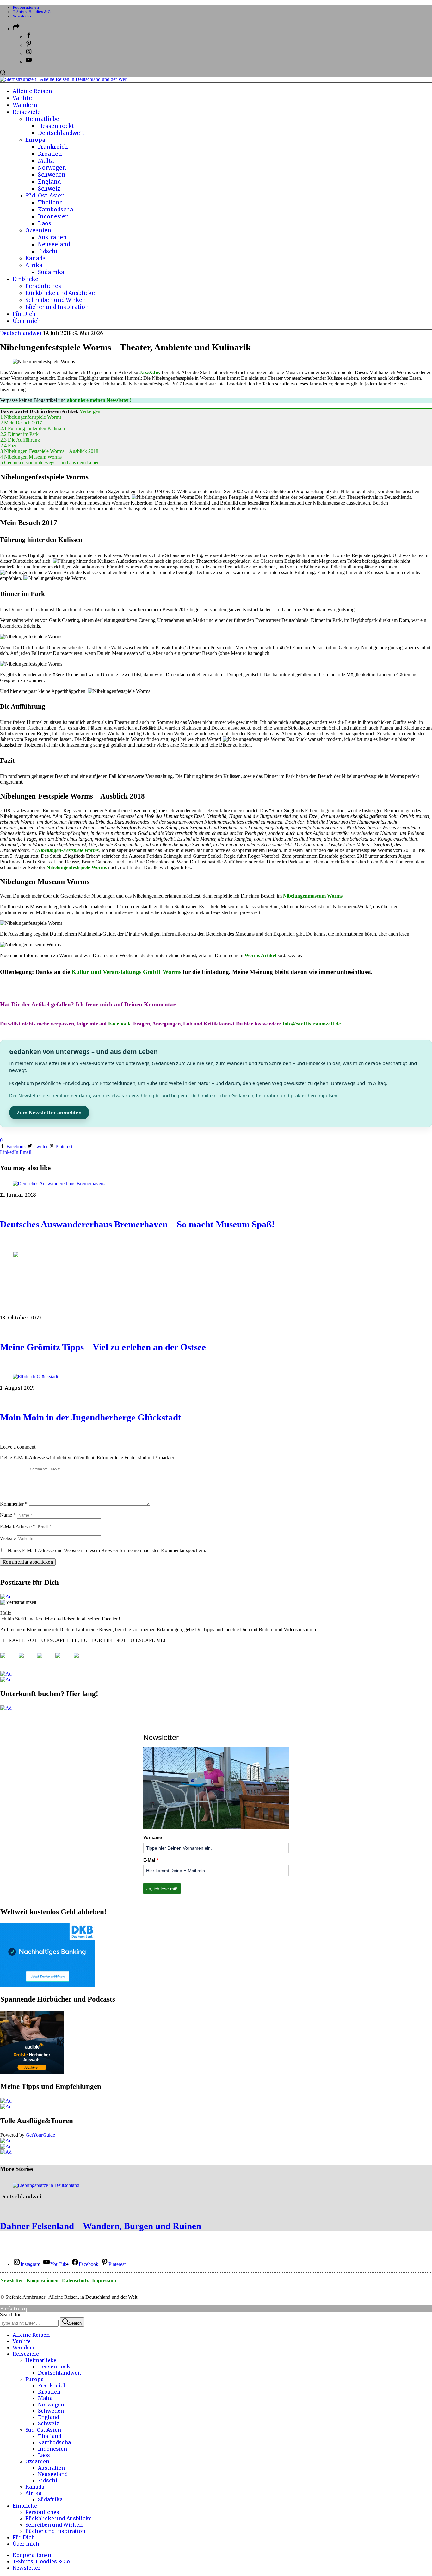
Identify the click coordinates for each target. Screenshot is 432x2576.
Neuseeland (53, 2474)
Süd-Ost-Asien (43, 2430)
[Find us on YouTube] (63, 1660)
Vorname (153, 1837)
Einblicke (25, 2506)
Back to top (14, 2309)
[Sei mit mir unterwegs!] (8, 1660)
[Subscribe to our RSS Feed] (45, 1660)
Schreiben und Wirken (54, 2525)
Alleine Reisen (31, 2335)
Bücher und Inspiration (55, 2531)
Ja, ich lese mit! (162, 1889)
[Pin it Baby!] (26, 1660)
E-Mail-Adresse (18, 1527)
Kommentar (14, 1504)
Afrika (33, 2493)
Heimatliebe (41, 2360)
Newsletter (22, 16)
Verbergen (90, 411)
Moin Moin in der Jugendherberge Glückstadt (91, 1417)
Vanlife (22, 2341)
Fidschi (48, 2480)
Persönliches (42, 2512)
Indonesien (52, 2449)
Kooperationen (26, 7)
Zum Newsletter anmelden (49, 1113)
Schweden (51, 2411)
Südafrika (50, 2499)
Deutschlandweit (22, 333)
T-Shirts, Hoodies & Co (33, 12)
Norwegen (51, 2404)
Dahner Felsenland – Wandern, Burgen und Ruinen (101, 2226)
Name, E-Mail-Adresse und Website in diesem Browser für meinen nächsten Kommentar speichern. (107, 1550)
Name (8, 1515)
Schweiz (49, 2423)
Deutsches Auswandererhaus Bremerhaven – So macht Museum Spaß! (137, 1224)
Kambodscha (54, 2442)
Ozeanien (37, 2461)
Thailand (50, 2436)
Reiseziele (26, 2354)
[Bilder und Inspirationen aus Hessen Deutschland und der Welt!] (81, 1660)
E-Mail (151, 1860)
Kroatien (49, 2392)
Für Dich (24, 2537)
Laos (44, 2455)
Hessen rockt (55, 2366)
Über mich (26, 2544)
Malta (45, 2398)
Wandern (24, 2347)
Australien (51, 2468)
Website (8, 1538)
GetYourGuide (40, 2135)
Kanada (35, 2487)
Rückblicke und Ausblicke (59, 2518)
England (49, 2417)
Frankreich (52, 2385)
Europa (34, 2379)
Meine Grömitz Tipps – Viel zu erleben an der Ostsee (103, 1347)
